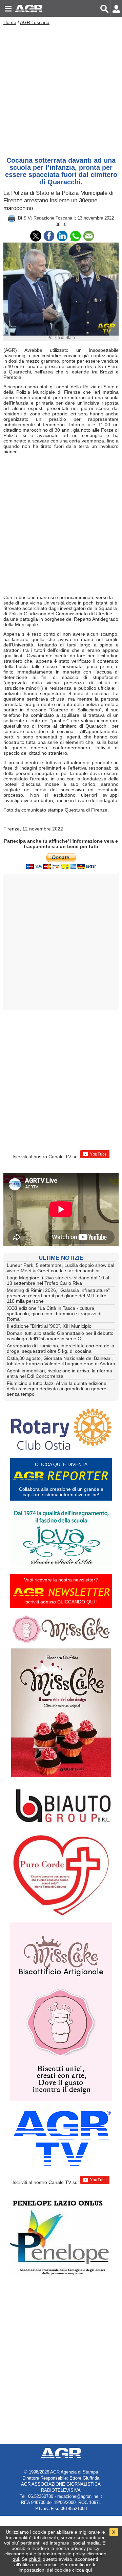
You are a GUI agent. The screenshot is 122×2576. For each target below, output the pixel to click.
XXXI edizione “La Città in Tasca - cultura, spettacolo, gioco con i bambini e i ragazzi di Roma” (54, 1314)
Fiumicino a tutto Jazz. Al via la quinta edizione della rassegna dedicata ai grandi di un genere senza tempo (57, 1389)
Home (10, 22)
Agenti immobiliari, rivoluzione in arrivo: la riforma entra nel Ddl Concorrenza (59, 1373)
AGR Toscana (35, 22)
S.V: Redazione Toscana (48, 218)
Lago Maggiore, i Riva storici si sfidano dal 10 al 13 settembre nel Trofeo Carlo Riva (58, 1280)
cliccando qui (18, 2554)
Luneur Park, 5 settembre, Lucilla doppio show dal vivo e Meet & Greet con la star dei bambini (60, 1268)
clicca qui (82, 2570)
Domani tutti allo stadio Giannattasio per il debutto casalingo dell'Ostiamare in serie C (60, 1336)
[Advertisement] (61, 89)
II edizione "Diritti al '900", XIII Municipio (49, 1326)
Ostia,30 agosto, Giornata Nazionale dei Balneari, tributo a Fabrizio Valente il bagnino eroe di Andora (61, 1361)
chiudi (35, 2559)
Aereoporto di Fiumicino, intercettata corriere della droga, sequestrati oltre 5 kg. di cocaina (60, 1348)
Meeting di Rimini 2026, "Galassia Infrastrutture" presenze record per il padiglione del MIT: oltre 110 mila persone (58, 1296)
